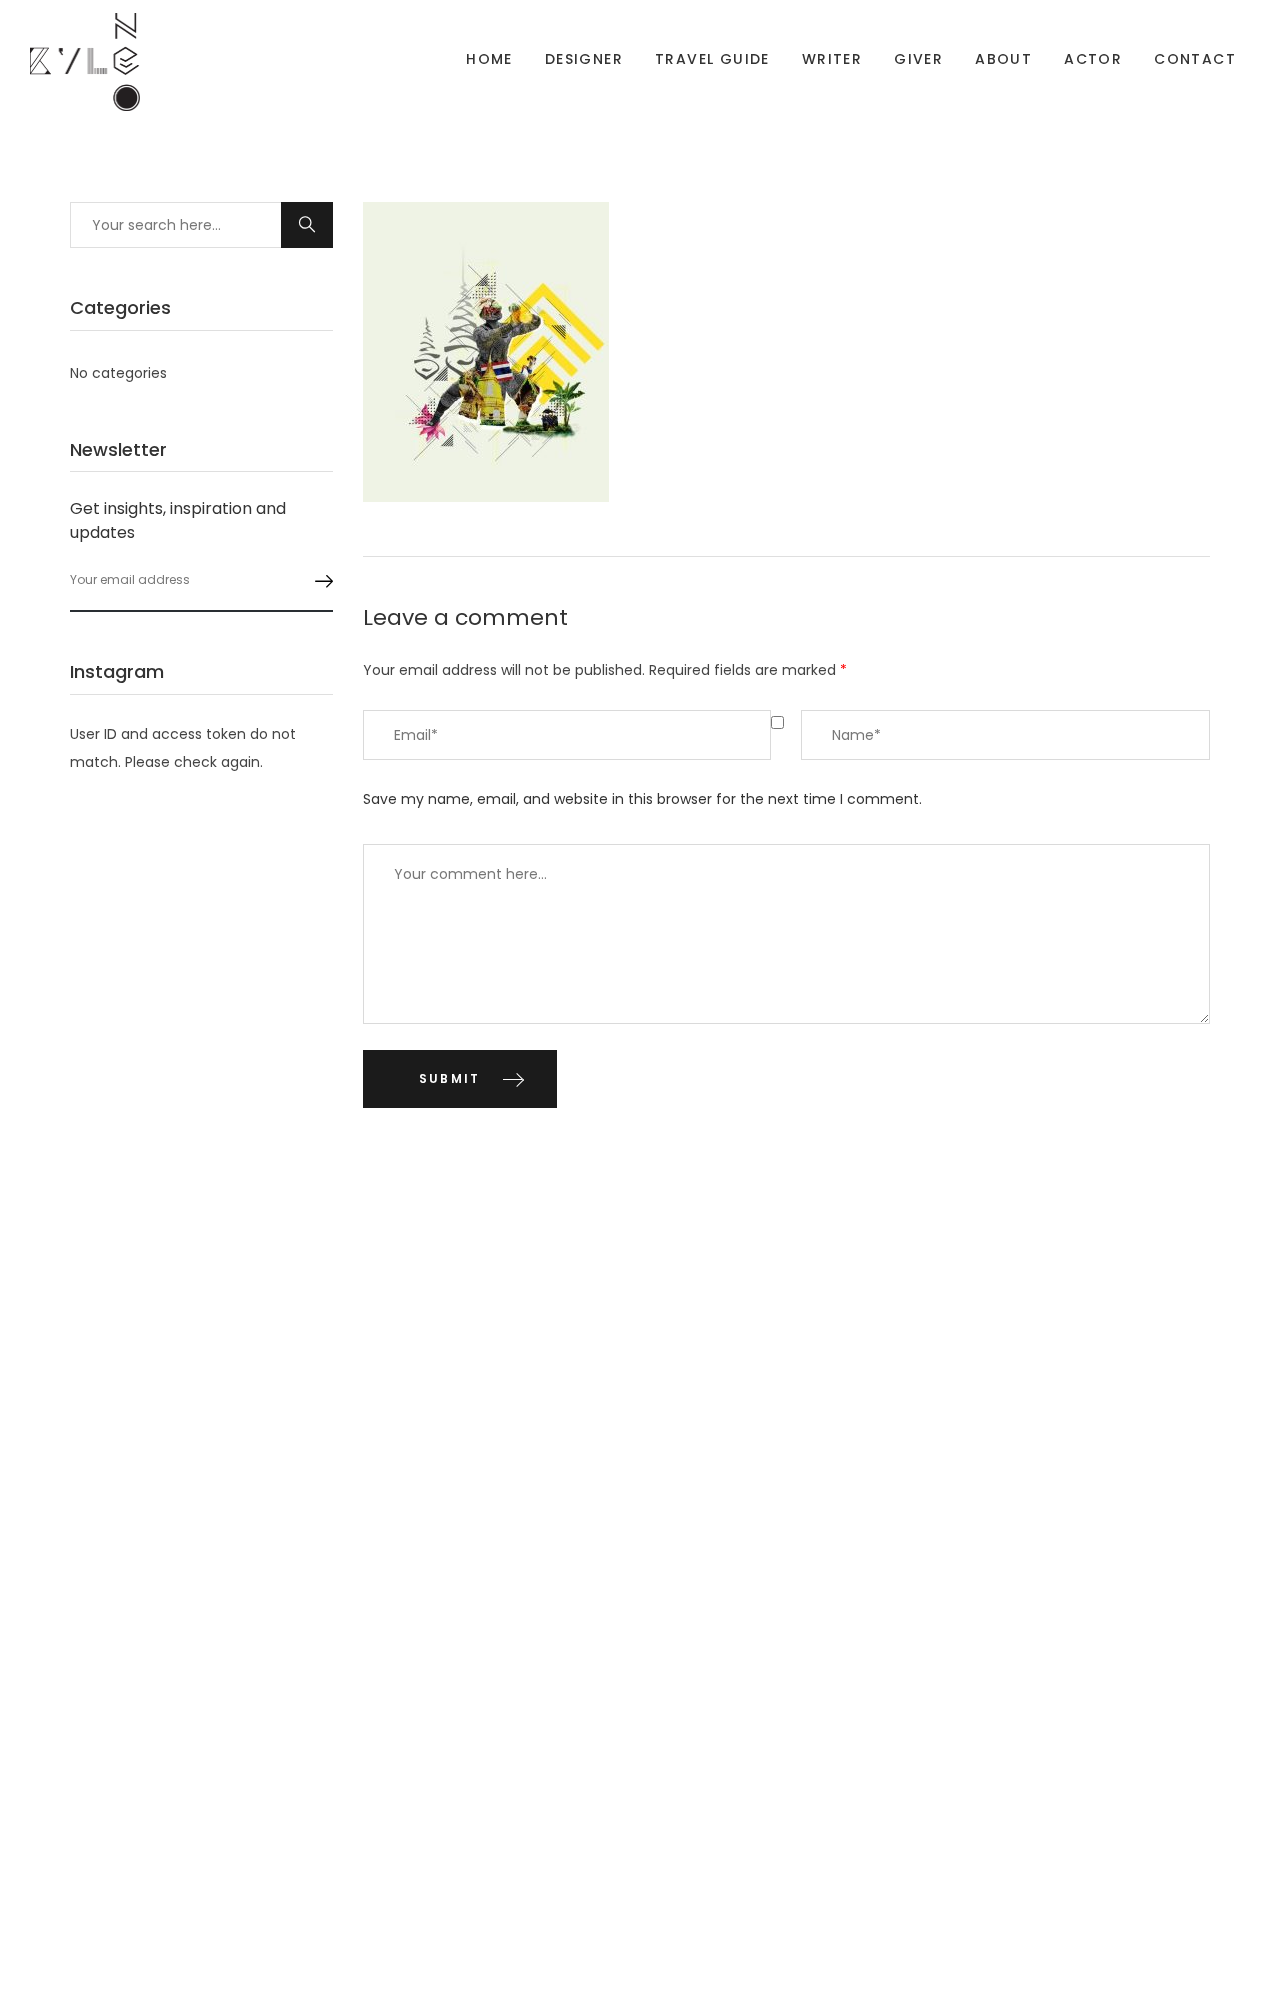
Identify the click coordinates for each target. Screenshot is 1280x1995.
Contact (1195, 59)
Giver (918, 59)
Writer (832, 59)
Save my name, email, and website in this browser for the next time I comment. (642, 799)
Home (489, 59)
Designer (584, 59)
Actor (1093, 59)
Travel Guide (712, 59)
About (1003, 59)
